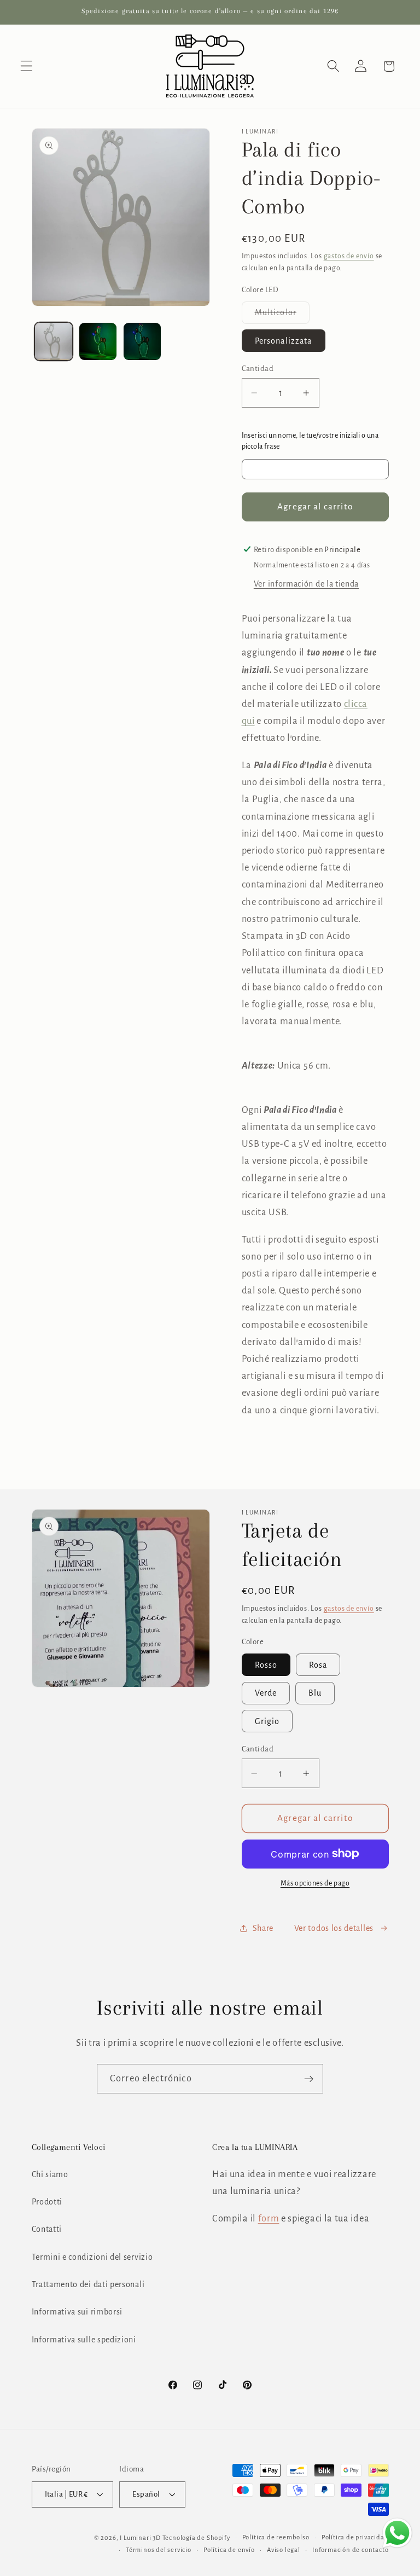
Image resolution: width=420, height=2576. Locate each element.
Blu (315, 1693)
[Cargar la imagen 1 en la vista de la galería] (54, 341)
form (269, 2218)
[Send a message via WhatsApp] (397, 2533)
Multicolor (282, 316)
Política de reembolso (276, 2537)
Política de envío (229, 2550)
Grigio (267, 1721)
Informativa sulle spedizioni (84, 2340)
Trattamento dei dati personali (88, 2284)
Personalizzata (284, 341)
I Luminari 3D (140, 2538)
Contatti (47, 2229)
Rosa (318, 1665)
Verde (266, 1693)
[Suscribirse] (309, 2079)
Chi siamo (50, 2174)
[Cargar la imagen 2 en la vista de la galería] (98, 341)
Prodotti (47, 2202)
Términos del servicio (159, 2550)
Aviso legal (284, 2550)
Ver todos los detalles (334, 1928)
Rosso (266, 1665)
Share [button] (263, 1928)
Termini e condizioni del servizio (92, 2257)
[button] (27, 66)
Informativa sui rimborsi (77, 2312)
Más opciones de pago (315, 1883)
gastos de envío (349, 256)
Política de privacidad (355, 2537)
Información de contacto (351, 2550)
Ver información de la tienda (306, 584)
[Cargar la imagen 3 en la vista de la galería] (142, 341)
